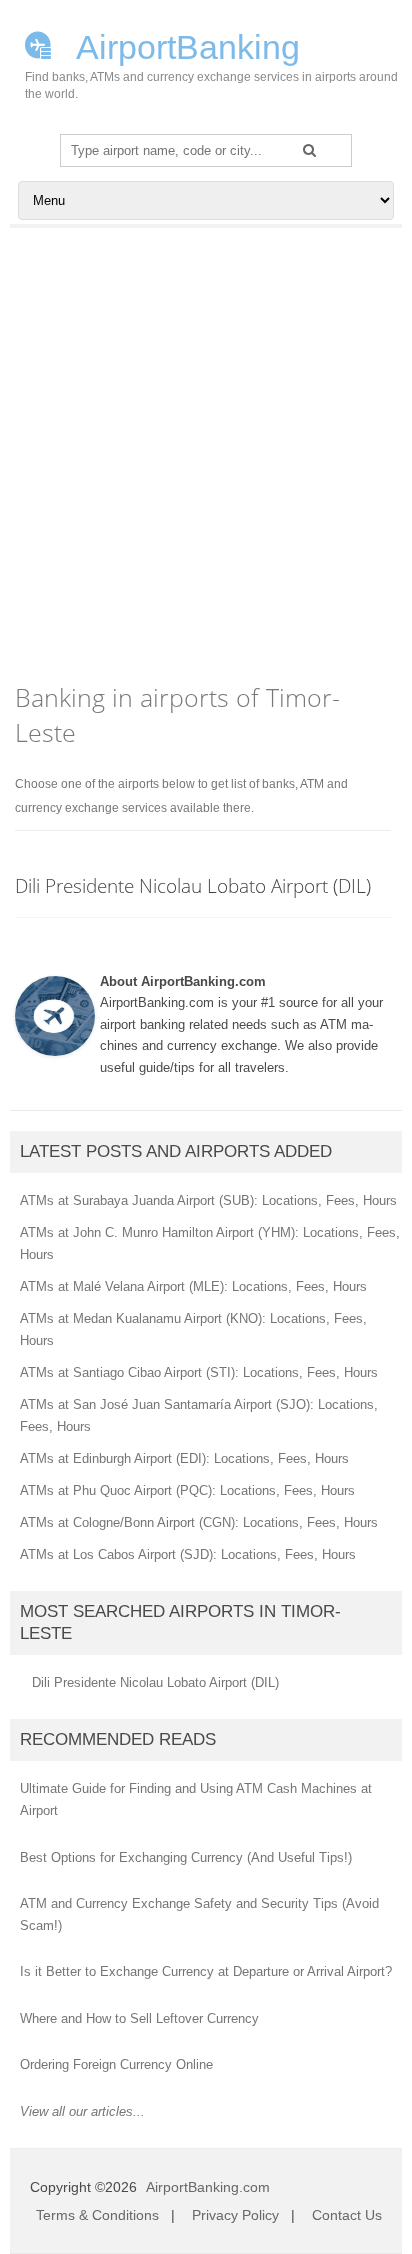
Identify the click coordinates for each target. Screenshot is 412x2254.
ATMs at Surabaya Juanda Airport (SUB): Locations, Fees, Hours (208, 1200)
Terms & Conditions (97, 2215)
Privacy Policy (235, 2215)
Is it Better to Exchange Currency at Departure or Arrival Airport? (206, 1971)
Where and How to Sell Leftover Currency (139, 2018)
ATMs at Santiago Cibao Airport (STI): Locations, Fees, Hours (199, 1372)
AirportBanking (184, 45)
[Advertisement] (206, 444)
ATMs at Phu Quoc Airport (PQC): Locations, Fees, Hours (187, 1490)
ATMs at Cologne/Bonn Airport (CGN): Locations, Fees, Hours (199, 1522)
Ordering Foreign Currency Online (116, 2064)
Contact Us (347, 2215)
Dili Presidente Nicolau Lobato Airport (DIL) (193, 885)
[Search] (309, 150)
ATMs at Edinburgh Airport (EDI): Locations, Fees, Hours (184, 1458)
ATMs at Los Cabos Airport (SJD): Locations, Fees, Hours (188, 1554)
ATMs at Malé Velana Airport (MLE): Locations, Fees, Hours (193, 1286)
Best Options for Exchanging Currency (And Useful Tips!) (186, 1857)
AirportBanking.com (208, 2187)
